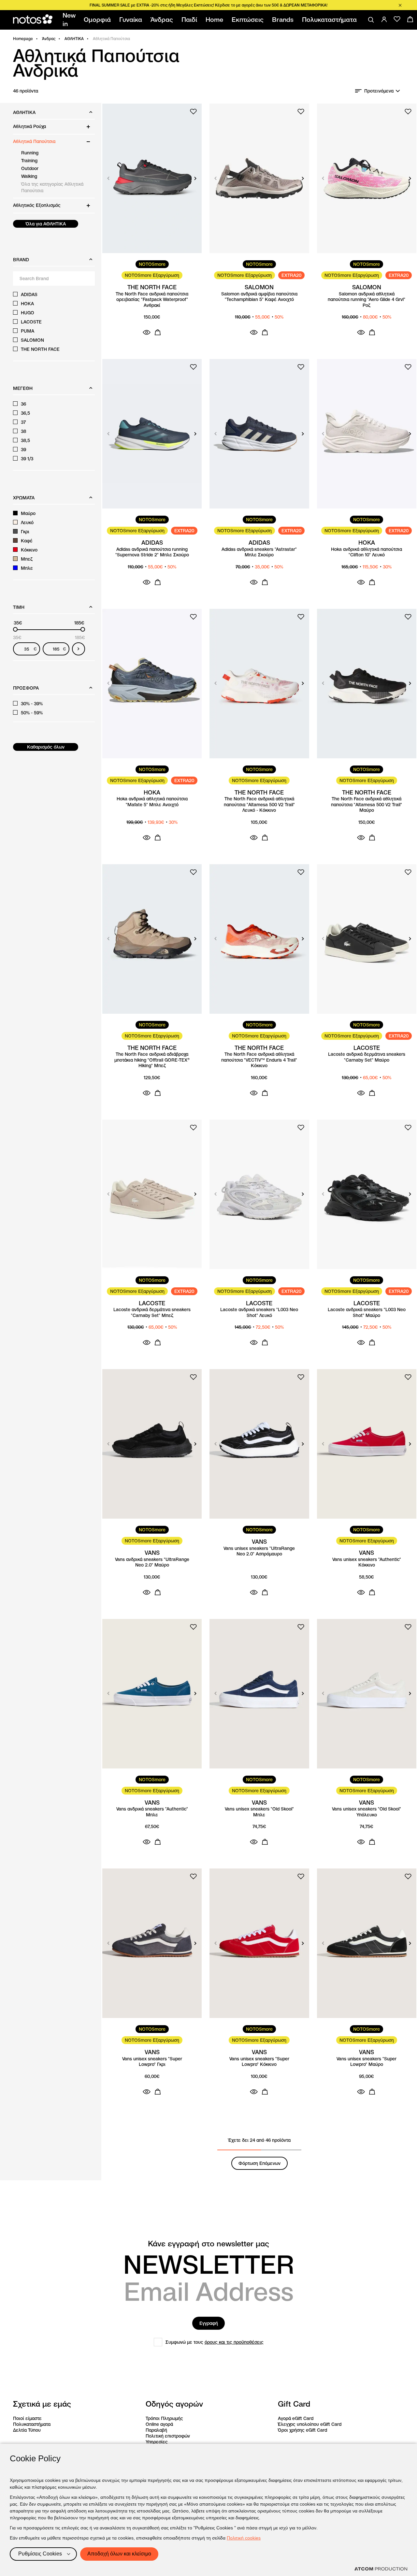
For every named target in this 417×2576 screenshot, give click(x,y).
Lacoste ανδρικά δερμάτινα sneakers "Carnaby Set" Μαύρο (367, 1057)
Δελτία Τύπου (27, 2430)
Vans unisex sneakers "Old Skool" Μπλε (259, 1812)
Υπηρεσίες (157, 2442)
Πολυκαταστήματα (32, 2424)
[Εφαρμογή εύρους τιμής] (79, 649)
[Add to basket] (158, 332)
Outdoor (30, 168)
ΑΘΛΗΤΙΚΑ (74, 39)
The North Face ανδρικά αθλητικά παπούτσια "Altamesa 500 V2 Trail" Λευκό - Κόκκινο (259, 805)
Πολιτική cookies (244, 2538)
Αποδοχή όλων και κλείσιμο (119, 2554)
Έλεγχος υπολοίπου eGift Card (310, 2424)
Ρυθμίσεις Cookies (40, 2554)
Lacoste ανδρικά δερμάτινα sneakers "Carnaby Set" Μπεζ (152, 1313)
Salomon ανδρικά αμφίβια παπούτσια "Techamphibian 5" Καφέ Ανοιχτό (259, 297)
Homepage (23, 39)
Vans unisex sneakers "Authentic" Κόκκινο (367, 1562)
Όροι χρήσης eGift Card (302, 2430)
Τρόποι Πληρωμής (164, 2418)
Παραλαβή (156, 2430)
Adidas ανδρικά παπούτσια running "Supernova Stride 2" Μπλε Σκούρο (152, 552)
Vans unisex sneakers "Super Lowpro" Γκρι (152, 2062)
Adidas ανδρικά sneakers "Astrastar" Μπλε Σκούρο (259, 552)
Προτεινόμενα (379, 91)
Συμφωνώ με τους (215, 2342)
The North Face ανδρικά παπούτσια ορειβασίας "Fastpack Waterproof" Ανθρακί (152, 300)
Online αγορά (159, 2424)
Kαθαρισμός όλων (46, 747)
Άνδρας (49, 39)
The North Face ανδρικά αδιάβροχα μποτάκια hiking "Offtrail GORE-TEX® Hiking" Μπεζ (152, 1060)
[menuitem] (70, 20)
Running (30, 153)
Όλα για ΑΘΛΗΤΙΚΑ (46, 224)
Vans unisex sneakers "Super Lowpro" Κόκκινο (259, 2062)
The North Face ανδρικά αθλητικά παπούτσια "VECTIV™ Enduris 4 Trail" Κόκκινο (259, 1060)
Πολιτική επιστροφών (168, 2436)
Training (29, 161)
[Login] (384, 19)
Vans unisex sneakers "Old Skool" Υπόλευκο (367, 1812)
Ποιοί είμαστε (27, 2418)
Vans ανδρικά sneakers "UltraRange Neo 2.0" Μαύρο (152, 1562)
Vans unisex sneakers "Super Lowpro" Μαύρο (367, 2062)
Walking (29, 176)
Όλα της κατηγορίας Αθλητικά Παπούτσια (52, 187)
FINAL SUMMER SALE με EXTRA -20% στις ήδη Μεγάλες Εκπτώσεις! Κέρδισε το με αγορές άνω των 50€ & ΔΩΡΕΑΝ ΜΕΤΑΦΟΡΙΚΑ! (208, 5)
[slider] (15, 629)
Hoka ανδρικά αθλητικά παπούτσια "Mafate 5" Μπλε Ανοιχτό (152, 802)
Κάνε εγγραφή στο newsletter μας (208, 2244)
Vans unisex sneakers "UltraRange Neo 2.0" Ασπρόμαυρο (259, 1551)
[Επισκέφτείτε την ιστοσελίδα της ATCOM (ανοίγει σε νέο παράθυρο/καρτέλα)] (381, 2569)
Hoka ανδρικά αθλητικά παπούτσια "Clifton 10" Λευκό (367, 552)
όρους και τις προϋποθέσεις (234, 2342)
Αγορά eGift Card (296, 2418)
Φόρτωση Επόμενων (259, 2163)
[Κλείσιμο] (400, 5)
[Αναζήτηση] (371, 20)
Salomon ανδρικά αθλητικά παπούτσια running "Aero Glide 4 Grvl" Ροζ (367, 300)
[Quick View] (147, 332)
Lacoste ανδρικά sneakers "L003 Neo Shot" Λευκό (259, 1313)
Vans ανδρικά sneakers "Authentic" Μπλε (152, 1812)
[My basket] (410, 19)
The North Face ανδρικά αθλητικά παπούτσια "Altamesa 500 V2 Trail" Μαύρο (367, 805)
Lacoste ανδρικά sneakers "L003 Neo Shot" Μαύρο (367, 1313)
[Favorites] (397, 19)
